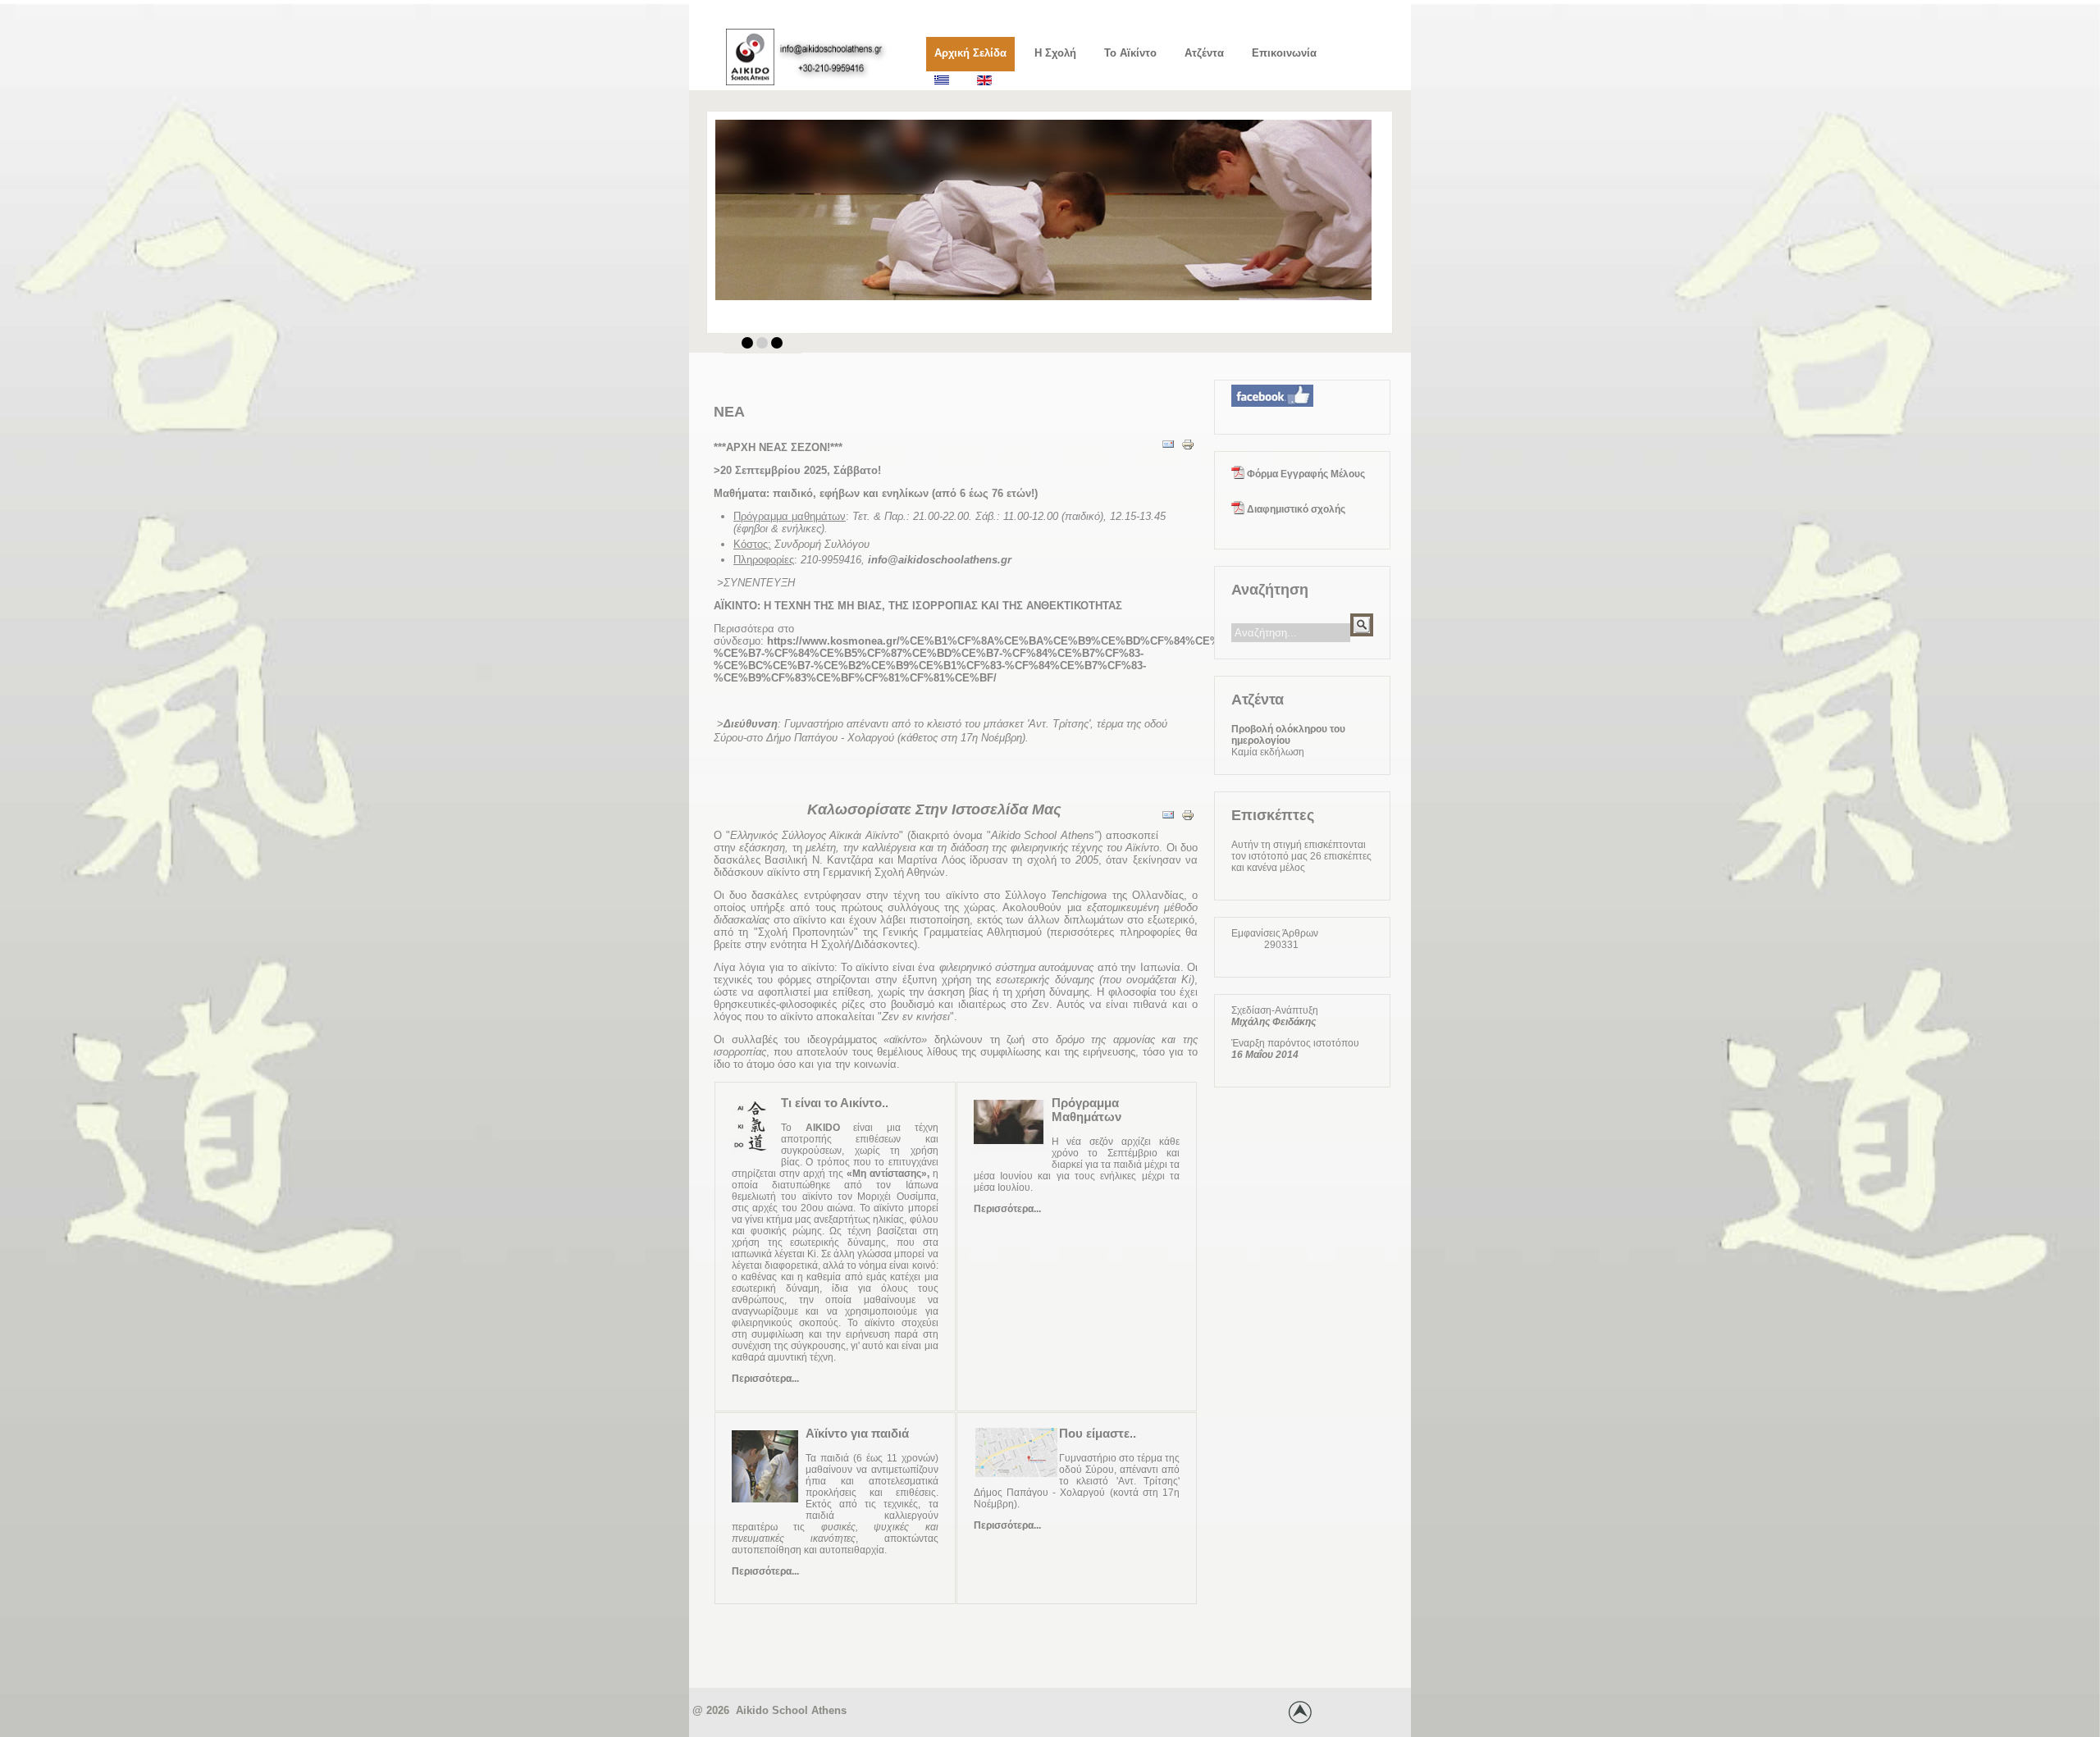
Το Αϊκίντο (1130, 53)
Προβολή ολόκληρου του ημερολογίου (1288, 735)
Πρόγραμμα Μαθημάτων (1087, 1110)
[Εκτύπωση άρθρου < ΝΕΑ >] (1188, 456)
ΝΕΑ (729, 412)
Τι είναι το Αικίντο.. (835, 1103)
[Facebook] (1272, 412)
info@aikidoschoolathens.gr (940, 560)
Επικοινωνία (1284, 53)
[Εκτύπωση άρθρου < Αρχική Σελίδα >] (1188, 826)
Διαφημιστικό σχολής (1295, 509)
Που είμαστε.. (1098, 1433)
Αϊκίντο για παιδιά (857, 1433)
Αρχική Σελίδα (970, 53)
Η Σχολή (1055, 53)
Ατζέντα (1204, 53)
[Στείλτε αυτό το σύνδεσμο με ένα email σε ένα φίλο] (1168, 456)
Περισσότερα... (765, 1379)
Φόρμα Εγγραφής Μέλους (1305, 474)
